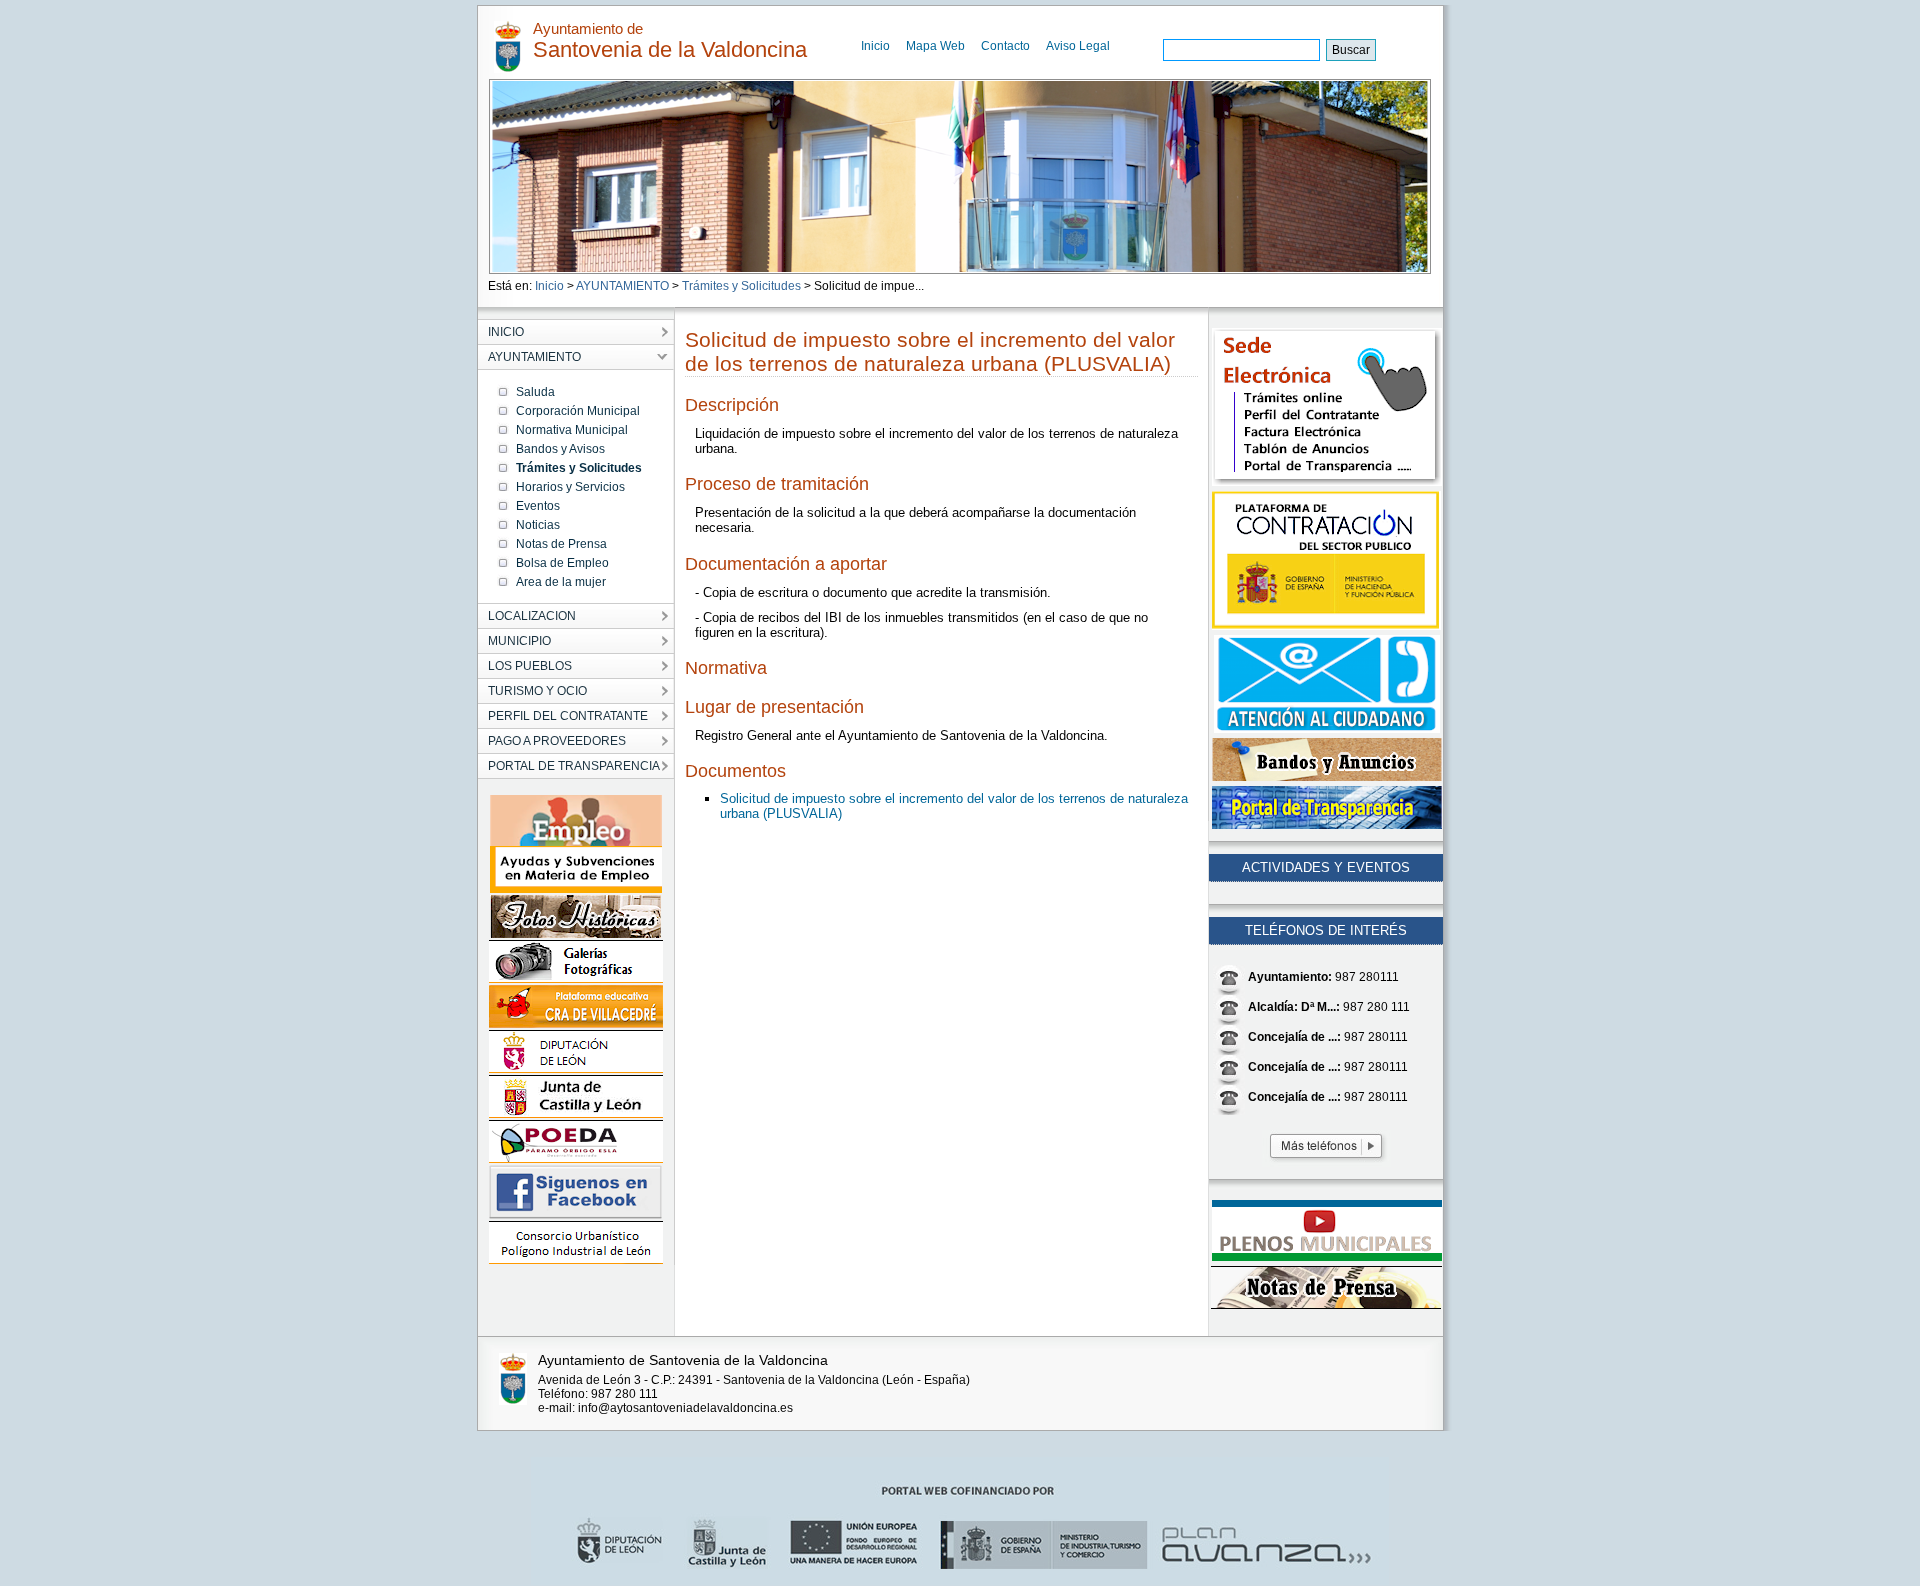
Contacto (1005, 46)
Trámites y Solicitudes (741, 286)
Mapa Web (935, 46)
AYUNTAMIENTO (622, 286)
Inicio (875, 46)
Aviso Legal (1078, 46)
